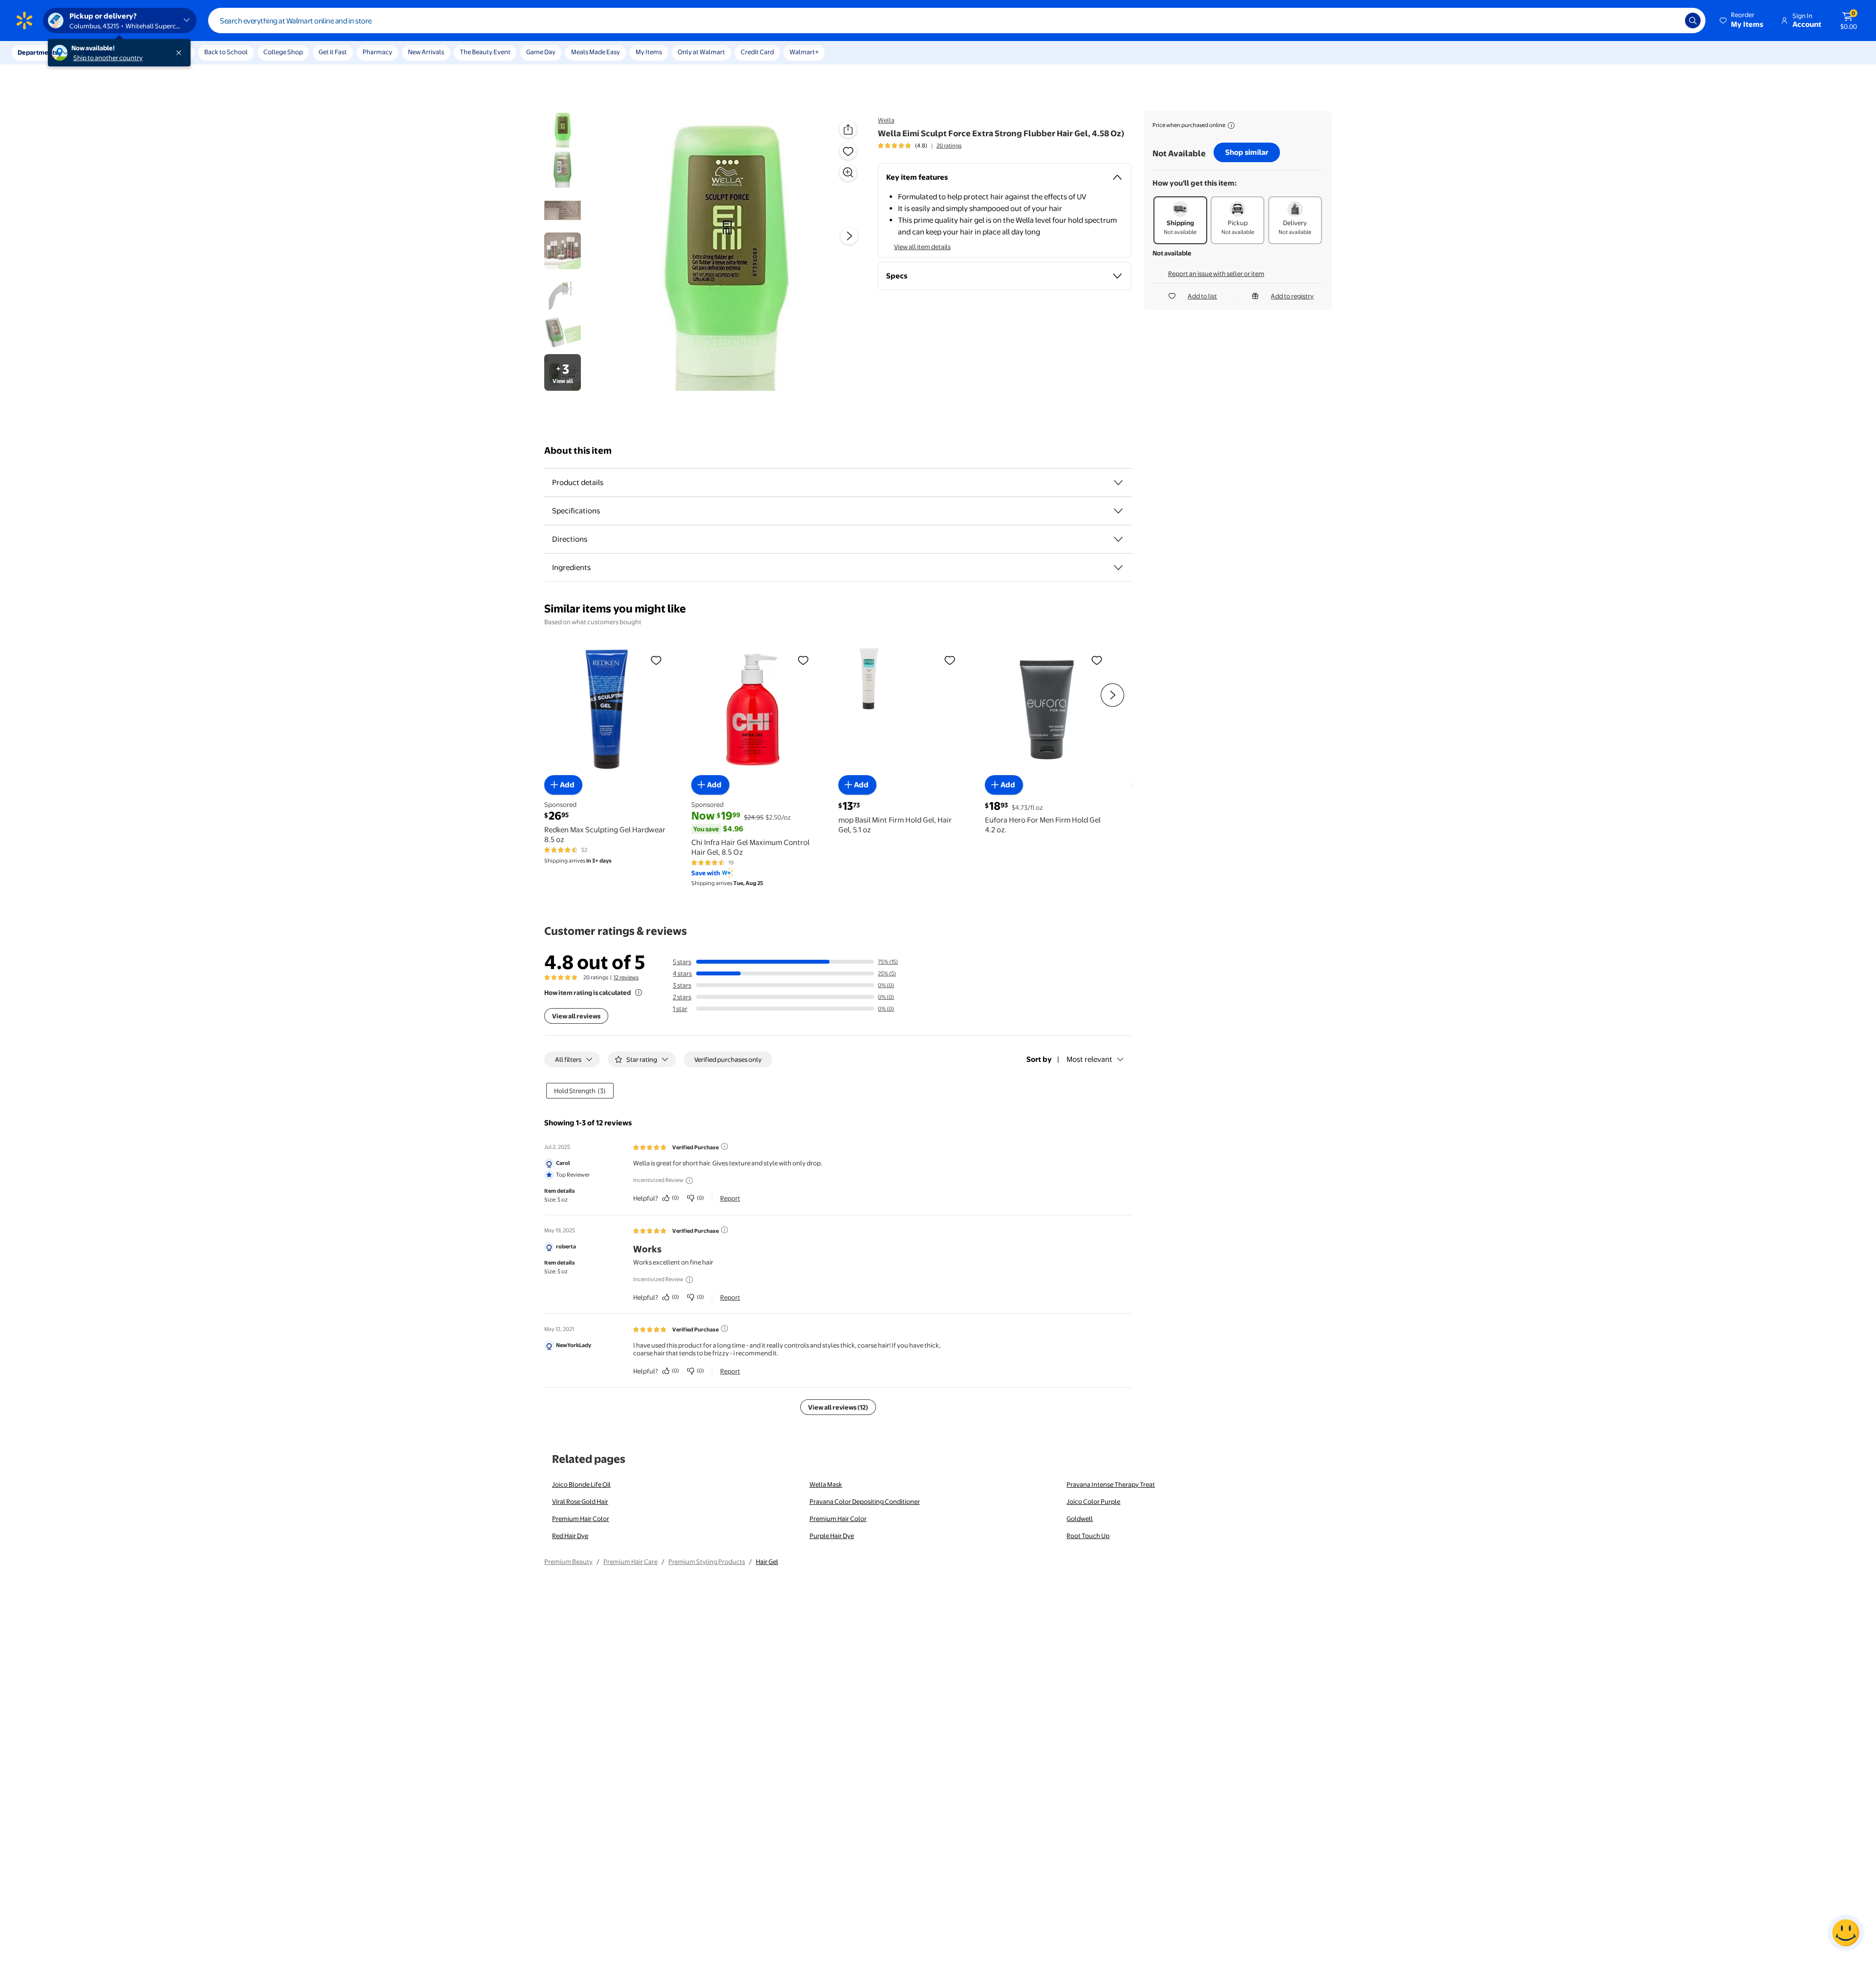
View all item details (922, 247)
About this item (578, 451)
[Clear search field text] (1670, 21)
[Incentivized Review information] (689, 1181)
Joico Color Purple (1093, 1501)
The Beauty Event (485, 52)
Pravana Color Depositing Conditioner (865, 1501)
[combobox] (957, 21)
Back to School (226, 52)
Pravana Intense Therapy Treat (1111, 1484)
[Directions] (1118, 539)
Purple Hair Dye (832, 1536)
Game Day (541, 52)
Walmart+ (804, 52)
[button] (1742, 21)
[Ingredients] (1118, 568)
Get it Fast (333, 52)
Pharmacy (377, 52)
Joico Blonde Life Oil (581, 1484)
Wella (886, 120)
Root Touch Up (1088, 1536)
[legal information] (1231, 126)
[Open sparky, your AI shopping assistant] (1846, 1933)
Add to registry (1292, 296)
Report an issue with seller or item (1216, 274)
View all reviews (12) (838, 1407)
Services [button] (98, 52)
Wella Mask (826, 1484)
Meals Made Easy (596, 52)
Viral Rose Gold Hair (580, 1501)
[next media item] (849, 236)
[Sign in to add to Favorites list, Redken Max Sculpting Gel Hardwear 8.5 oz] (656, 660)
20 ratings (949, 146)
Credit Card (757, 52)
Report (730, 1198)
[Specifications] (1118, 511)
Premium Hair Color (581, 1519)
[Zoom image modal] (848, 172)
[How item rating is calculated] (639, 992)
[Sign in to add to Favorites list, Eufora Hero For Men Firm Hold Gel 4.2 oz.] (1097, 660)
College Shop (283, 52)
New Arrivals (426, 52)
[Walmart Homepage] (24, 21)
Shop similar (1247, 152)
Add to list (1202, 296)
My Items (649, 52)
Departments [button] (38, 52)
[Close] (181, 53)
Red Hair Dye (570, 1536)
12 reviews (626, 977)
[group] (920, 146)
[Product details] (1118, 483)
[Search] (1693, 21)
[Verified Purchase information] (725, 1146)
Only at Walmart (701, 52)
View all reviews (576, 1016)
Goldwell (1080, 1519)
